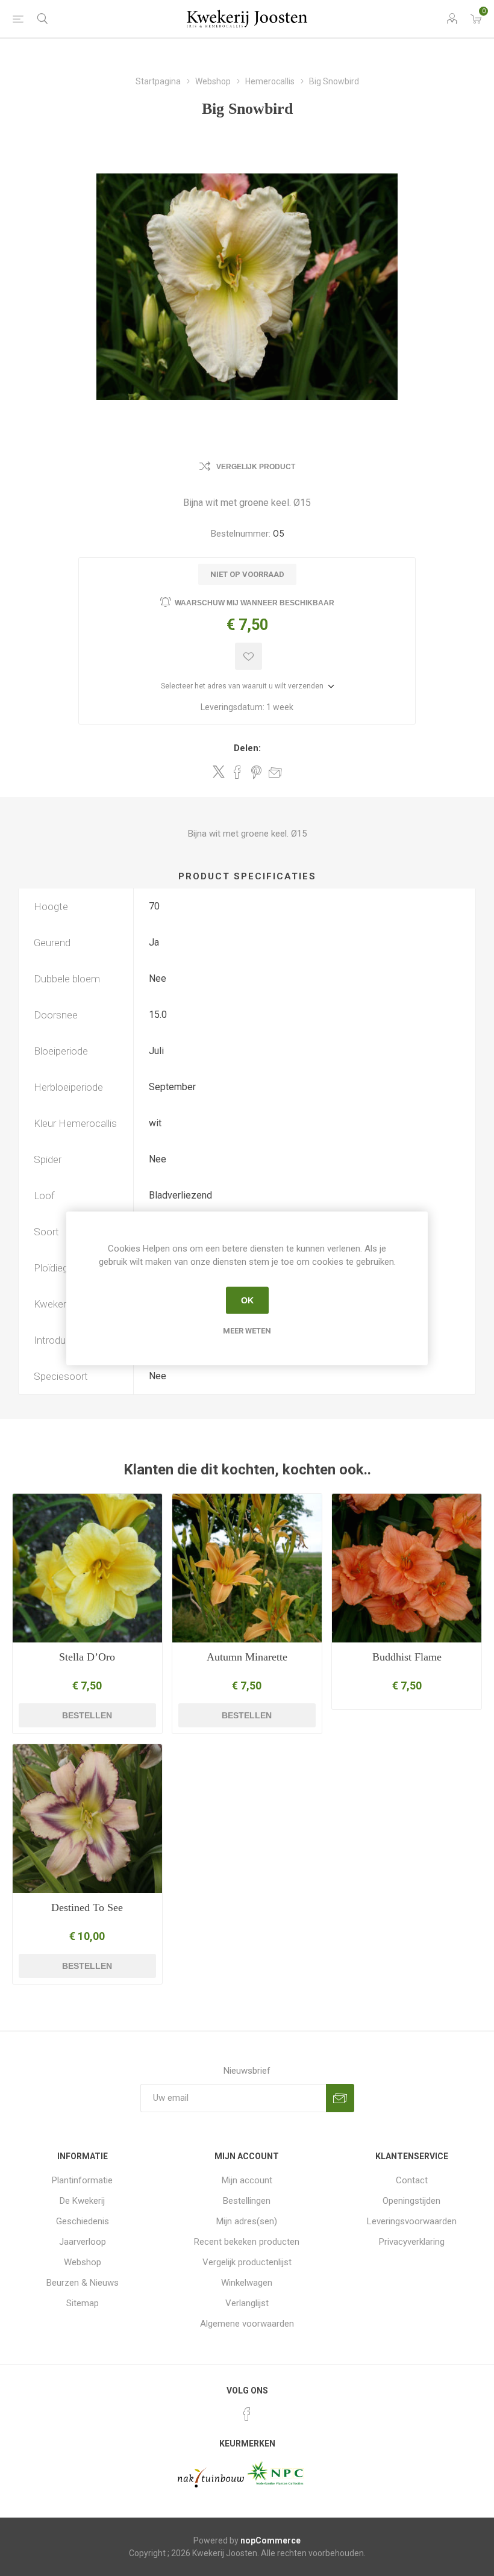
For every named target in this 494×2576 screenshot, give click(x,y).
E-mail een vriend (275, 772)
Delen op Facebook (237, 772)
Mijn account (247, 2180)
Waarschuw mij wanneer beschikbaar (255, 603)
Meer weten (247, 1330)
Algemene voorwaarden (247, 2324)
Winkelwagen (247, 2283)
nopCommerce (270, 2540)
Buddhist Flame (407, 1657)
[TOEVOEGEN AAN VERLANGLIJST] (249, 656)
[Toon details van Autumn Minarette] (247, 1568)
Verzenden (340, 2098)
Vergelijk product (256, 467)
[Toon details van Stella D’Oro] (87, 1568)
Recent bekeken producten (247, 2242)
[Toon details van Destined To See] (87, 1819)
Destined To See (87, 1907)
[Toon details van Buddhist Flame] (407, 1568)
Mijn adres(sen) (247, 2221)
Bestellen (87, 1715)
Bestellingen (247, 2201)
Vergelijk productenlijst (247, 2262)
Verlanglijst (247, 2303)
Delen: (247, 748)
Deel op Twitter (219, 772)
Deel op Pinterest (256, 772)
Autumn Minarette (247, 1657)
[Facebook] (247, 2414)
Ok (247, 1300)
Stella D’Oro (87, 1657)
